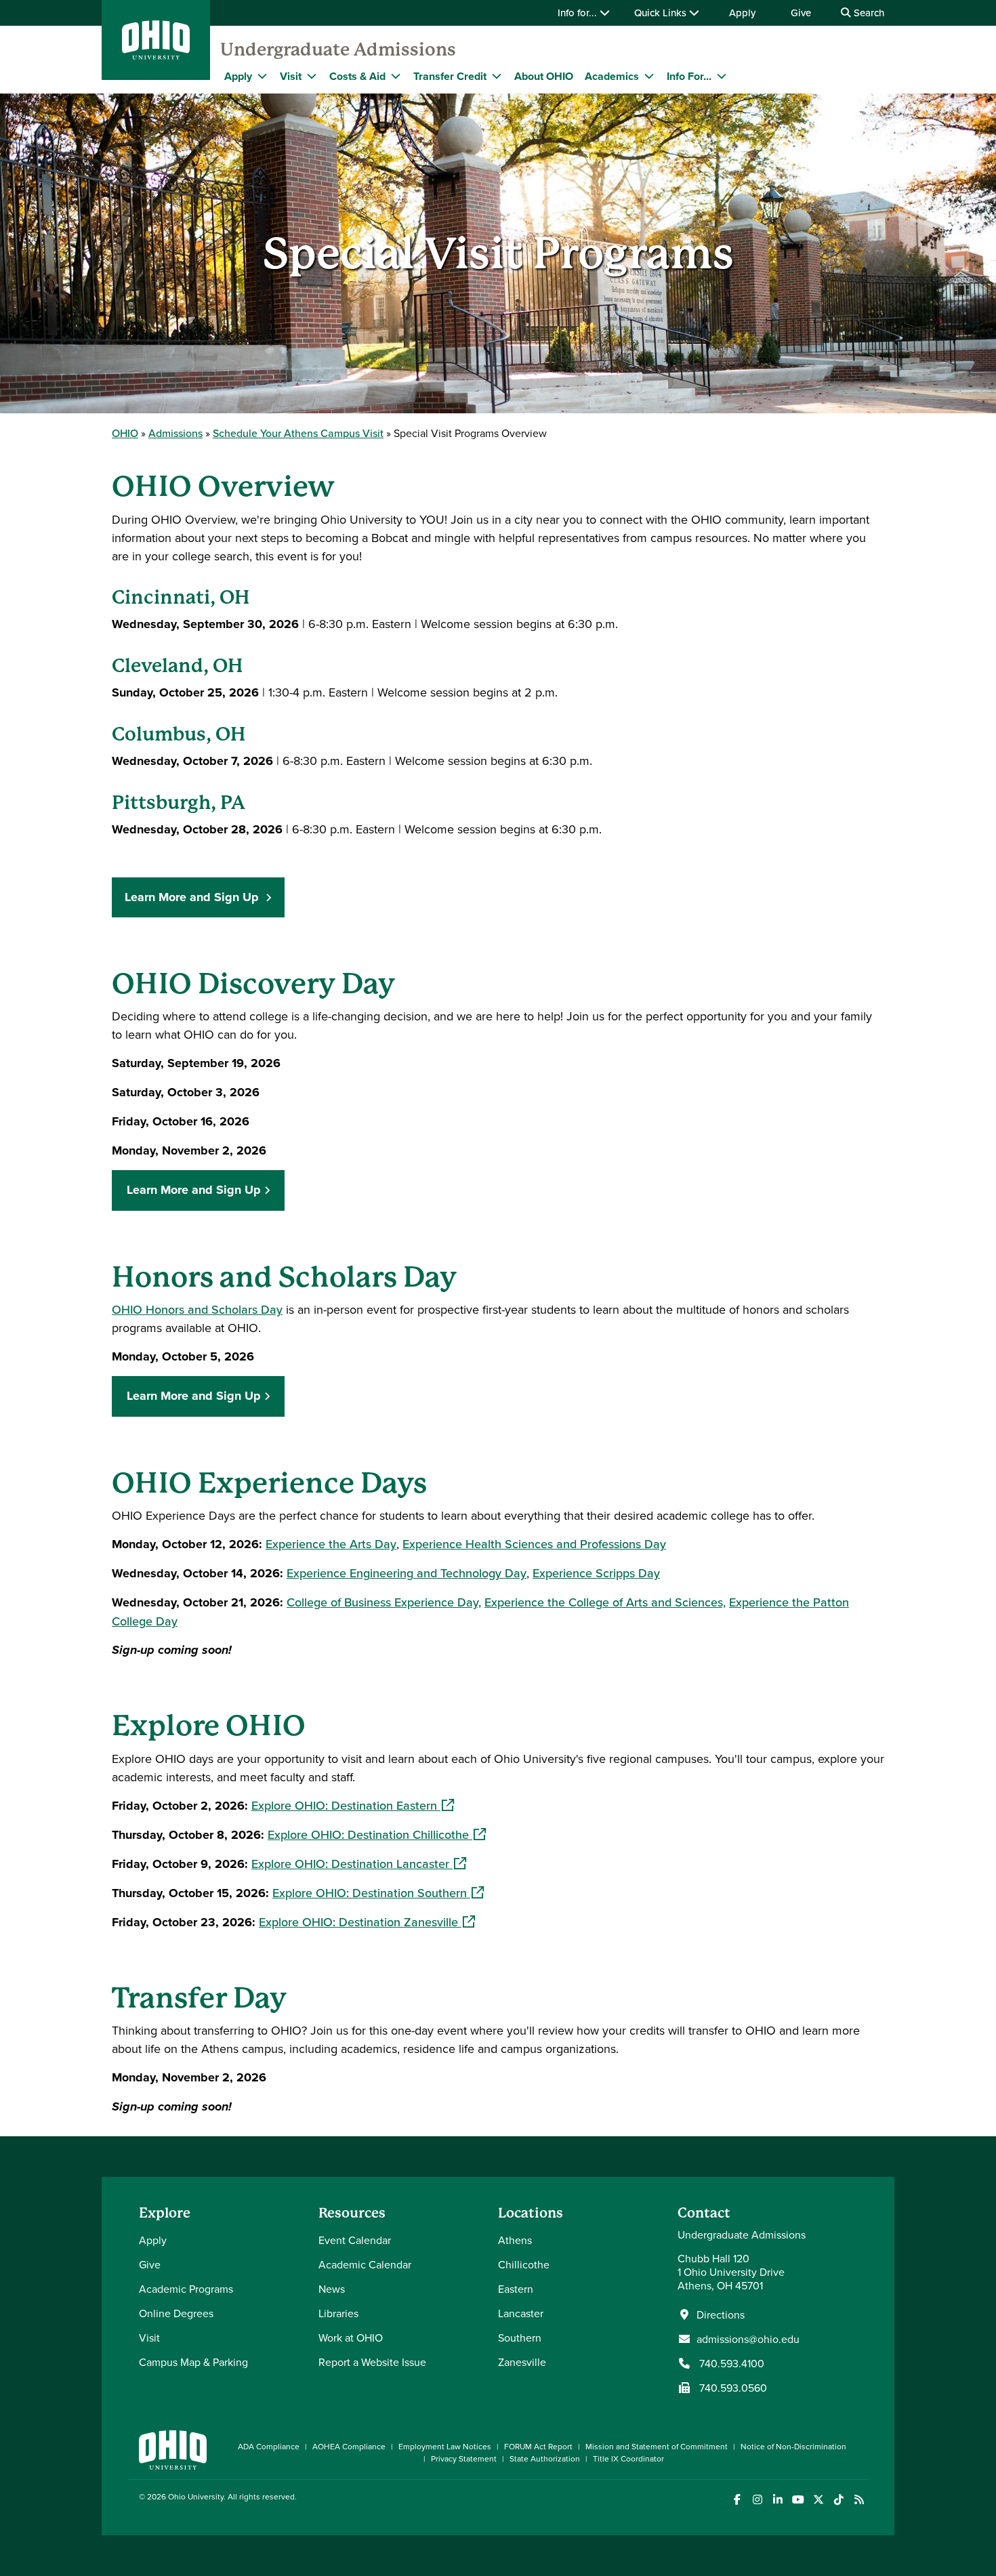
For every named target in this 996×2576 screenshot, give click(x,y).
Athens (515, 2240)
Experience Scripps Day (596, 1573)
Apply (742, 13)
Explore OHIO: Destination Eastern (353, 1805)
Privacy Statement (464, 2458)
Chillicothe (524, 2264)
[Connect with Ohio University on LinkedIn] (777, 2500)
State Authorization (545, 2458)
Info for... (579, 13)
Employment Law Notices (445, 2446)
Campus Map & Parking (193, 2362)
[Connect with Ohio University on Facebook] (737, 2500)
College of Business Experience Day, (384, 1602)
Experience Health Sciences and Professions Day (534, 1544)
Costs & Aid (357, 76)
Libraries (338, 2313)
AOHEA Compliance (349, 2446)
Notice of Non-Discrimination (793, 2446)
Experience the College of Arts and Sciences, (605, 1602)
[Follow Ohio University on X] (818, 2500)
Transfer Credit (450, 76)
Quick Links (662, 13)
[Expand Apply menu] (262, 76)
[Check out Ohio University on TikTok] (838, 2500)
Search (868, 13)
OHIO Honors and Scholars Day (197, 1309)
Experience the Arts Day (331, 1544)
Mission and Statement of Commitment (657, 2446)
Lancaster (521, 2313)
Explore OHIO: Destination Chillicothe (377, 1834)
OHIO (125, 433)
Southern (520, 2338)
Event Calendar (355, 2240)
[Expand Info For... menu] (722, 76)
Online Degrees (176, 2313)
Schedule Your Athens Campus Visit (298, 433)
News (332, 2289)
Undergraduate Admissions (338, 49)
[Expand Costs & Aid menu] (396, 76)
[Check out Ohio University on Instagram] (757, 2500)
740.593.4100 (730, 2363)
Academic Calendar (365, 2264)
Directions (721, 2314)
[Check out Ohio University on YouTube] (798, 2500)
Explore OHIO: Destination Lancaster (359, 1864)
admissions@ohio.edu (748, 2339)
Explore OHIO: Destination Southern (378, 1893)
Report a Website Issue (372, 2362)
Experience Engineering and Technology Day (407, 1573)
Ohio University (196, 2496)
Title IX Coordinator (628, 2458)
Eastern (516, 2289)
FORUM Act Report (538, 2446)
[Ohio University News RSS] (859, 2500)
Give (801, 13)
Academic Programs (186, 2289)
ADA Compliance (269, 2446)
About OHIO (544, 76)
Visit (291, 76)
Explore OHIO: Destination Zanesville (367, 1922)
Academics (612, 76)
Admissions (175, 433)
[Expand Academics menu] (649, 76)
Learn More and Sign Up (193, 897)
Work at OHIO (351, 2338)
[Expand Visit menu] (312, 76)
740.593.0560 (732, 2388)
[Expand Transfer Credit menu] (497, 76)
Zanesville (522, 2362)
